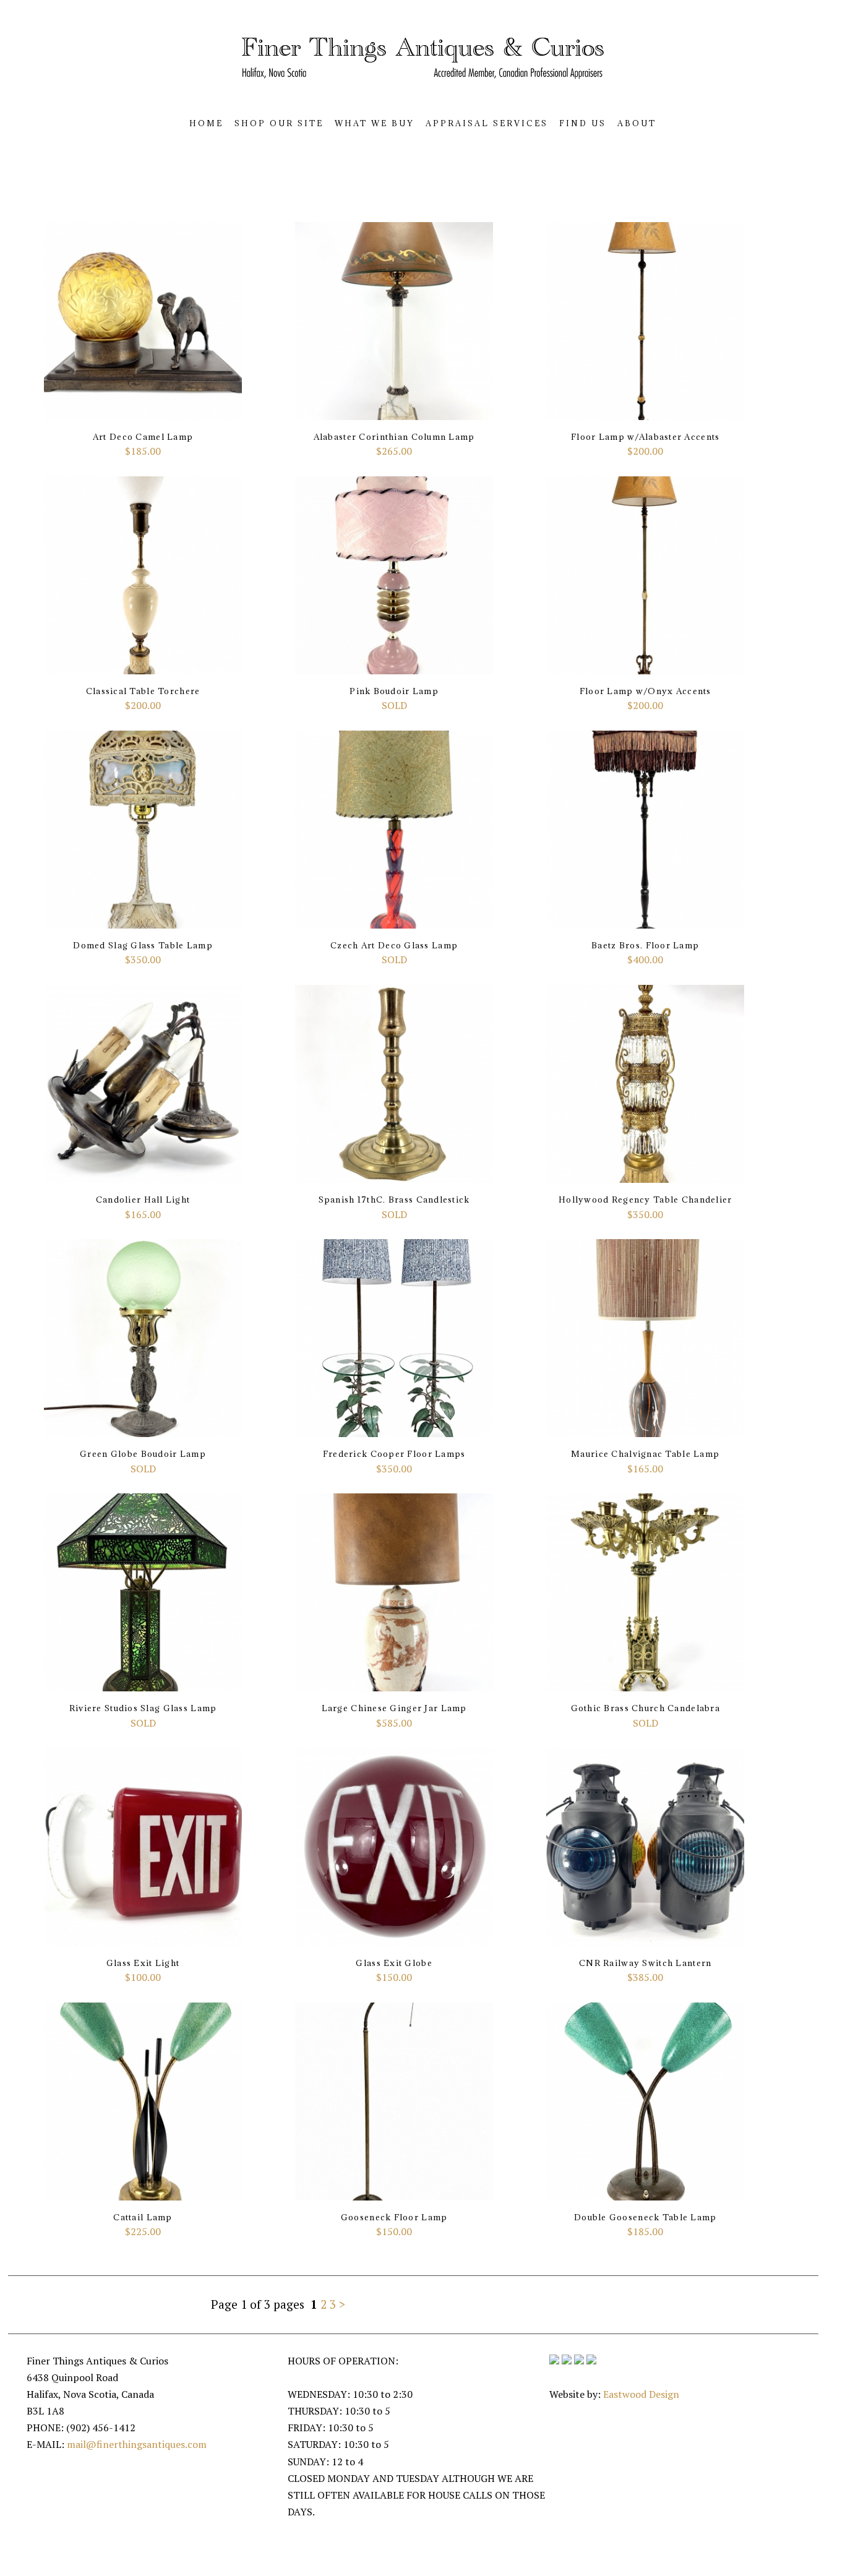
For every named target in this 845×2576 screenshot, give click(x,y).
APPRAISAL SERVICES (487, 123)
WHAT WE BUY (375, 123)
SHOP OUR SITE (279, 123)
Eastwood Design (641, 2394)
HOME (206, 123)
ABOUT (637, 123)
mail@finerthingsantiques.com (137, 2444)
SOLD (394, 699)
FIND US (583, 123)
